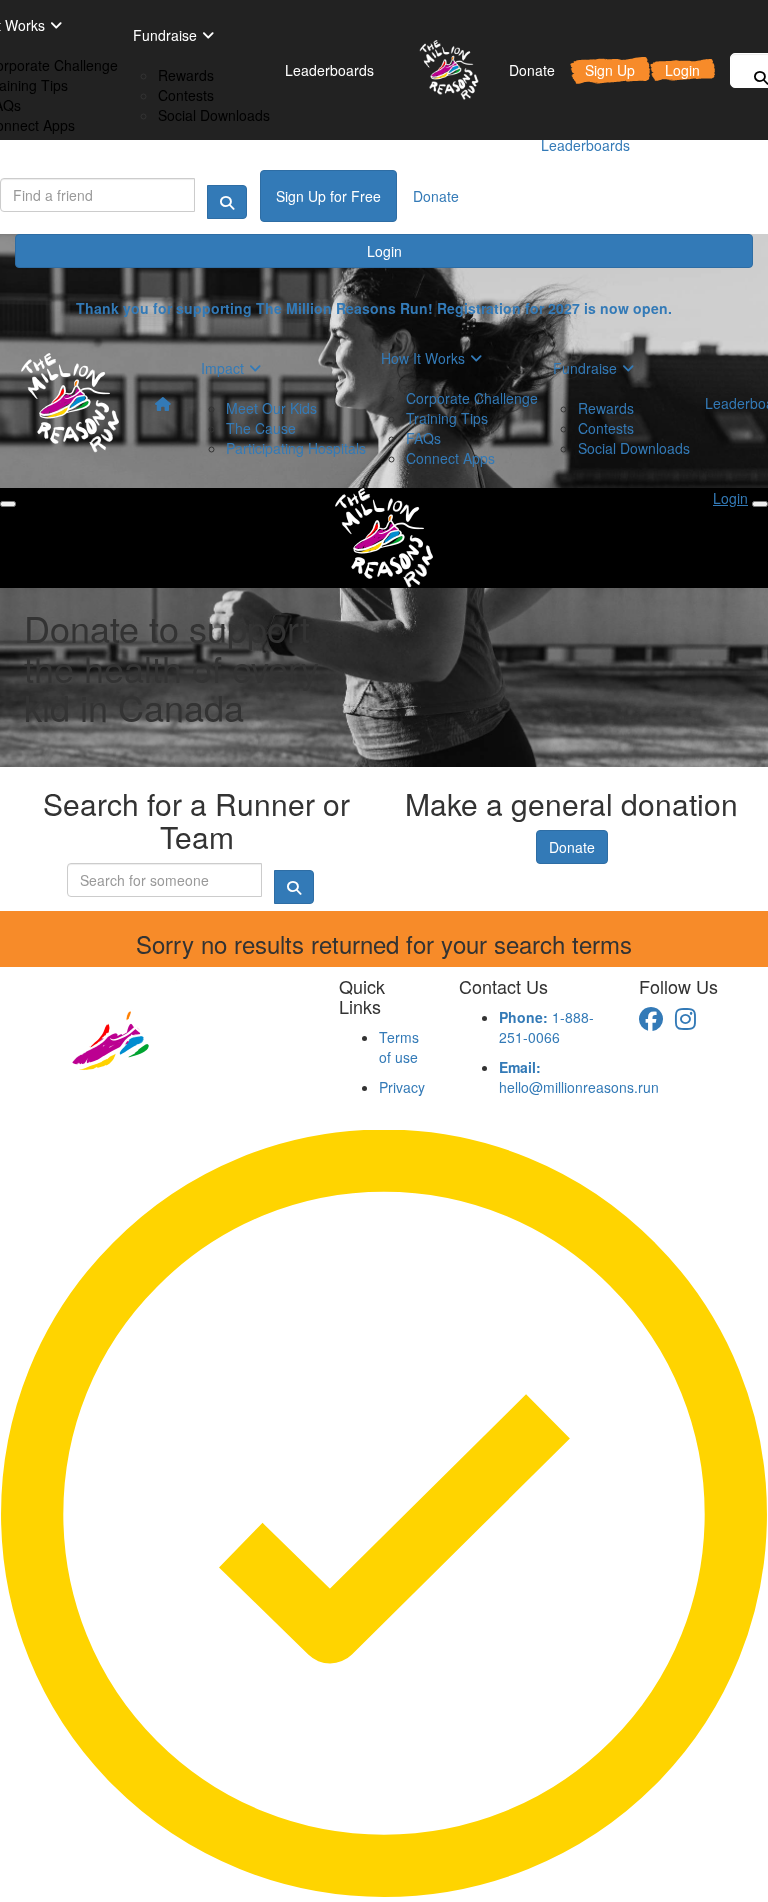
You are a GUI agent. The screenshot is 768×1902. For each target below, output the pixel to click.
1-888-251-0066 (546, 1027)
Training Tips (447, 418)
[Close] (760, 504)
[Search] (227, 202)
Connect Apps (450, 458)
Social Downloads (214, 115)
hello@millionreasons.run (579, 1077)
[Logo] (441, 70)
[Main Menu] (8, 504)
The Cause (261, 428)
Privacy (402, 1087)
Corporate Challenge (472, 398)
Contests (186, 95)
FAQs (423, 438)
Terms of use (399, 1047)
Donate (572, 847)
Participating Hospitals (296, 448)
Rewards (186, 75)
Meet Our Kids (271, 408)
